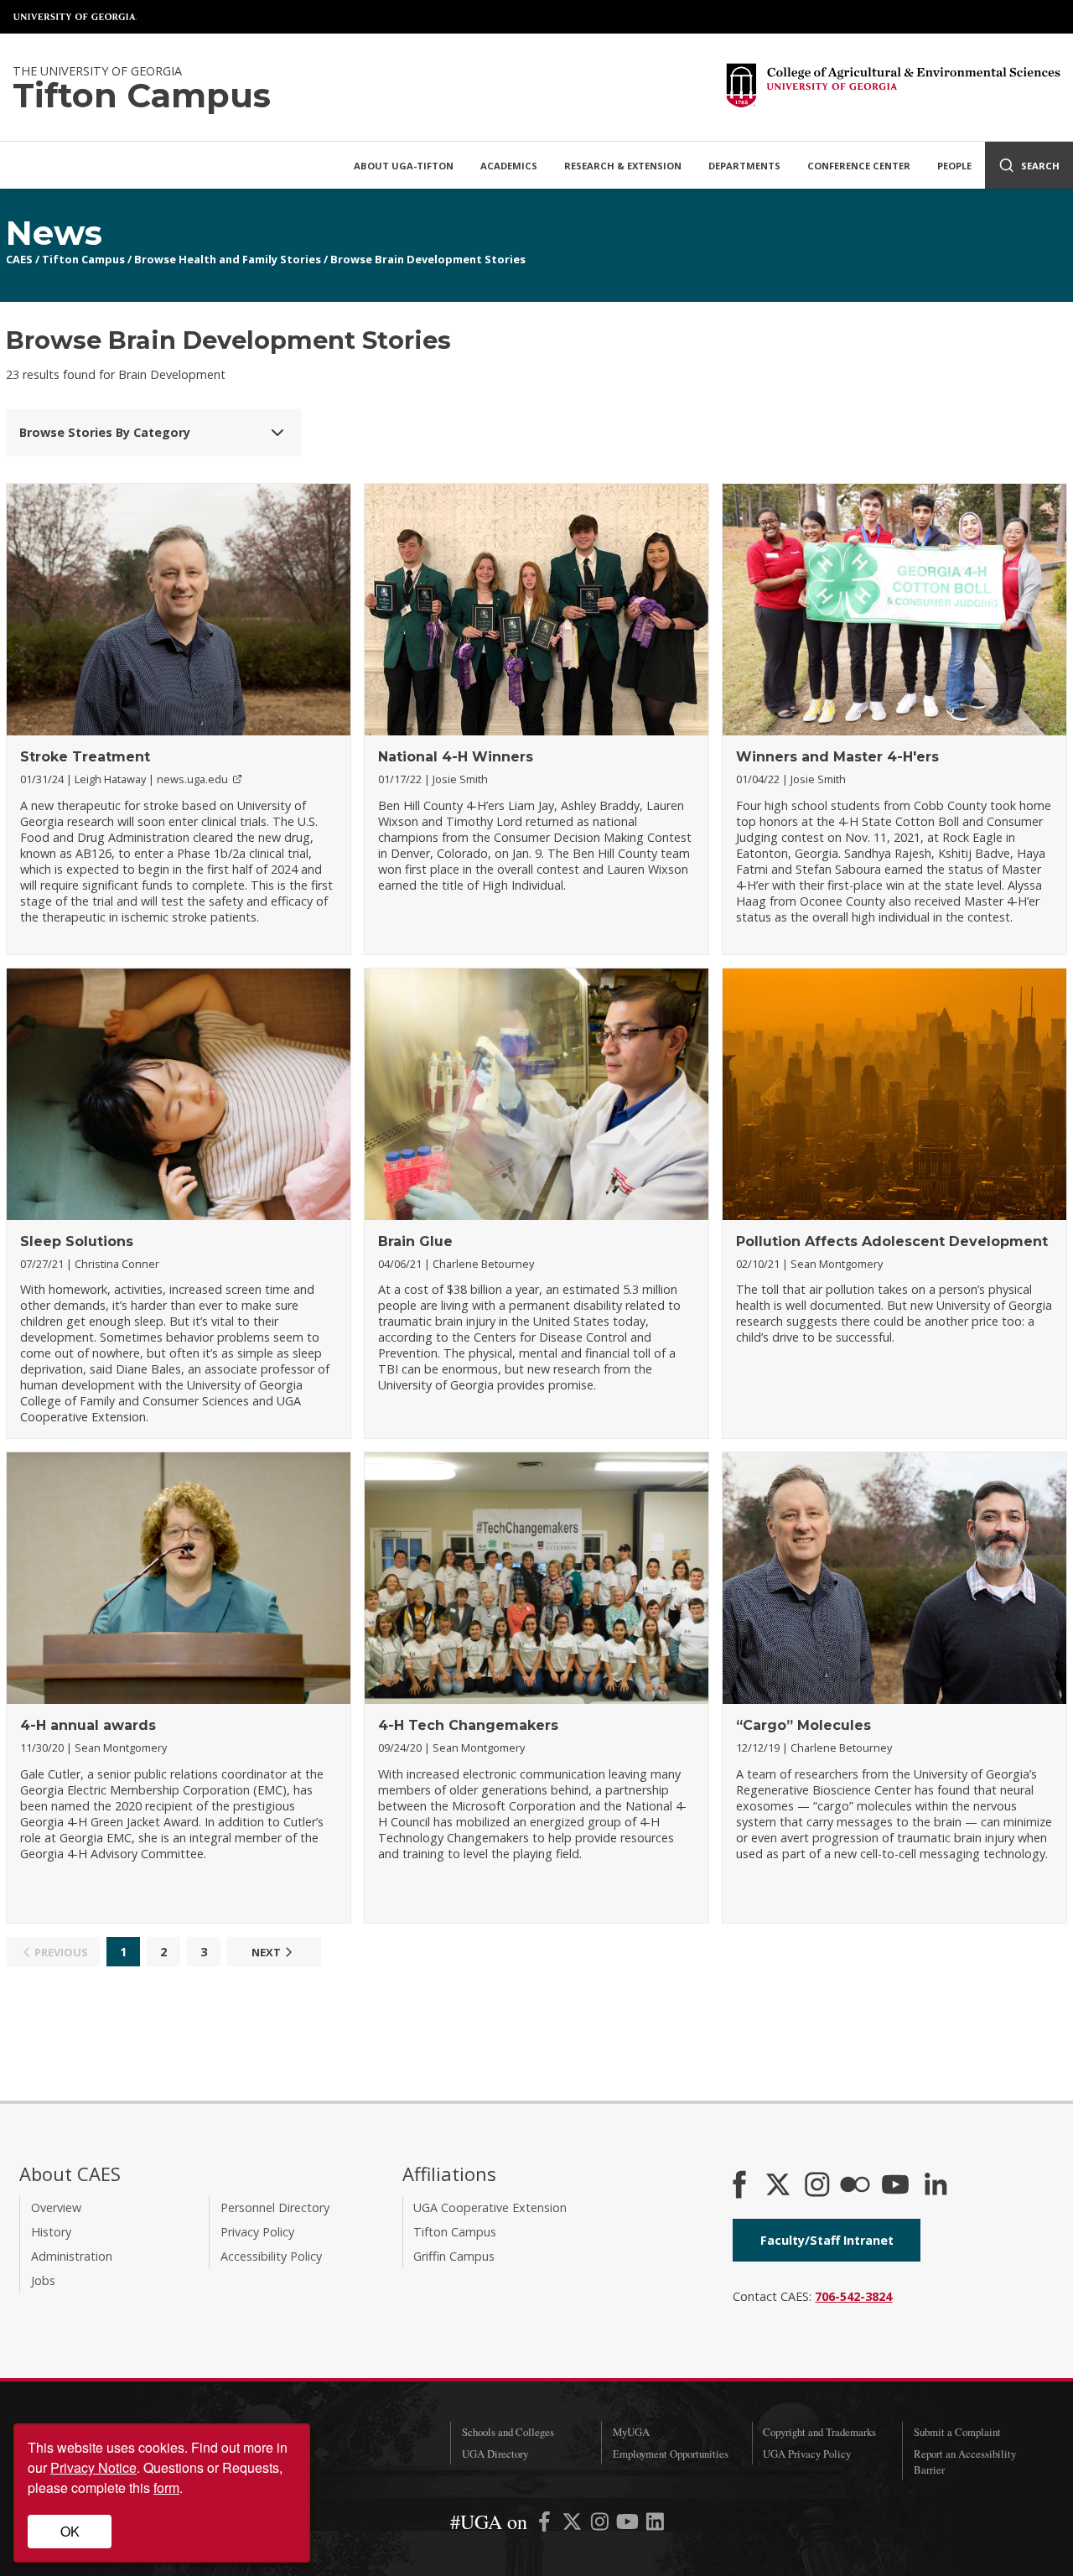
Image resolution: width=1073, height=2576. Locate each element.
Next (266, 1952)
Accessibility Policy (271, 2256)
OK (70, 2531)
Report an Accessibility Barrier (965, 2462)
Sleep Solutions (77, 1241)
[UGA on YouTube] (629, 2524)
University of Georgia (75, 17)
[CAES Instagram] (817, 2186)
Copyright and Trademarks (819, 2432)
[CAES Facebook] (739, 2186)
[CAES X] (780, 2186)
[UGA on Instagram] (601, 2524)
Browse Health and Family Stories (228, 259)
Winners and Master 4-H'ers (837, 757)
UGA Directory (495, 2454)
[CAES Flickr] (855, 2186)
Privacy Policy (257, 2232)
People (954, 166)
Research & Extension (623, 166)
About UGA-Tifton (404, 166)
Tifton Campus (83, 259)
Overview (56, 2207)
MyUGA (631, 2432)
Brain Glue (415, 1241)
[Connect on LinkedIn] (936, 2186)
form (166, 2488)
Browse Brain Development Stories (428, 259)
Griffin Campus (454, 2256)
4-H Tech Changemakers (468, 1725)
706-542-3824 (853, 2296)
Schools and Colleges (508, 2432)
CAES (19, 259)
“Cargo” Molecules (803, 1725)
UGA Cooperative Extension (490, 2207)
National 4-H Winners (456, 757)
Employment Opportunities (671, 2454)
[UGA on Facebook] (546, 2524)
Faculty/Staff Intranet (827, 2240)
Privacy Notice (93, 2467)
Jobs (43, 2280)
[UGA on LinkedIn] (655, 2524)
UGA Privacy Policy (807, 2454)
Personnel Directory (275, 2207)
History (51, 2232)
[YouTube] (895, 2186)
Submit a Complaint (957, 2432)
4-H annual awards (88, 1725)
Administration (72, 2256)
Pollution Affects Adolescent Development (892, 1241)
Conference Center (859, 166)
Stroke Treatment (85, 757)
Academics (509, 166)
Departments (744, 166)
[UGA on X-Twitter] (574, 2524)
